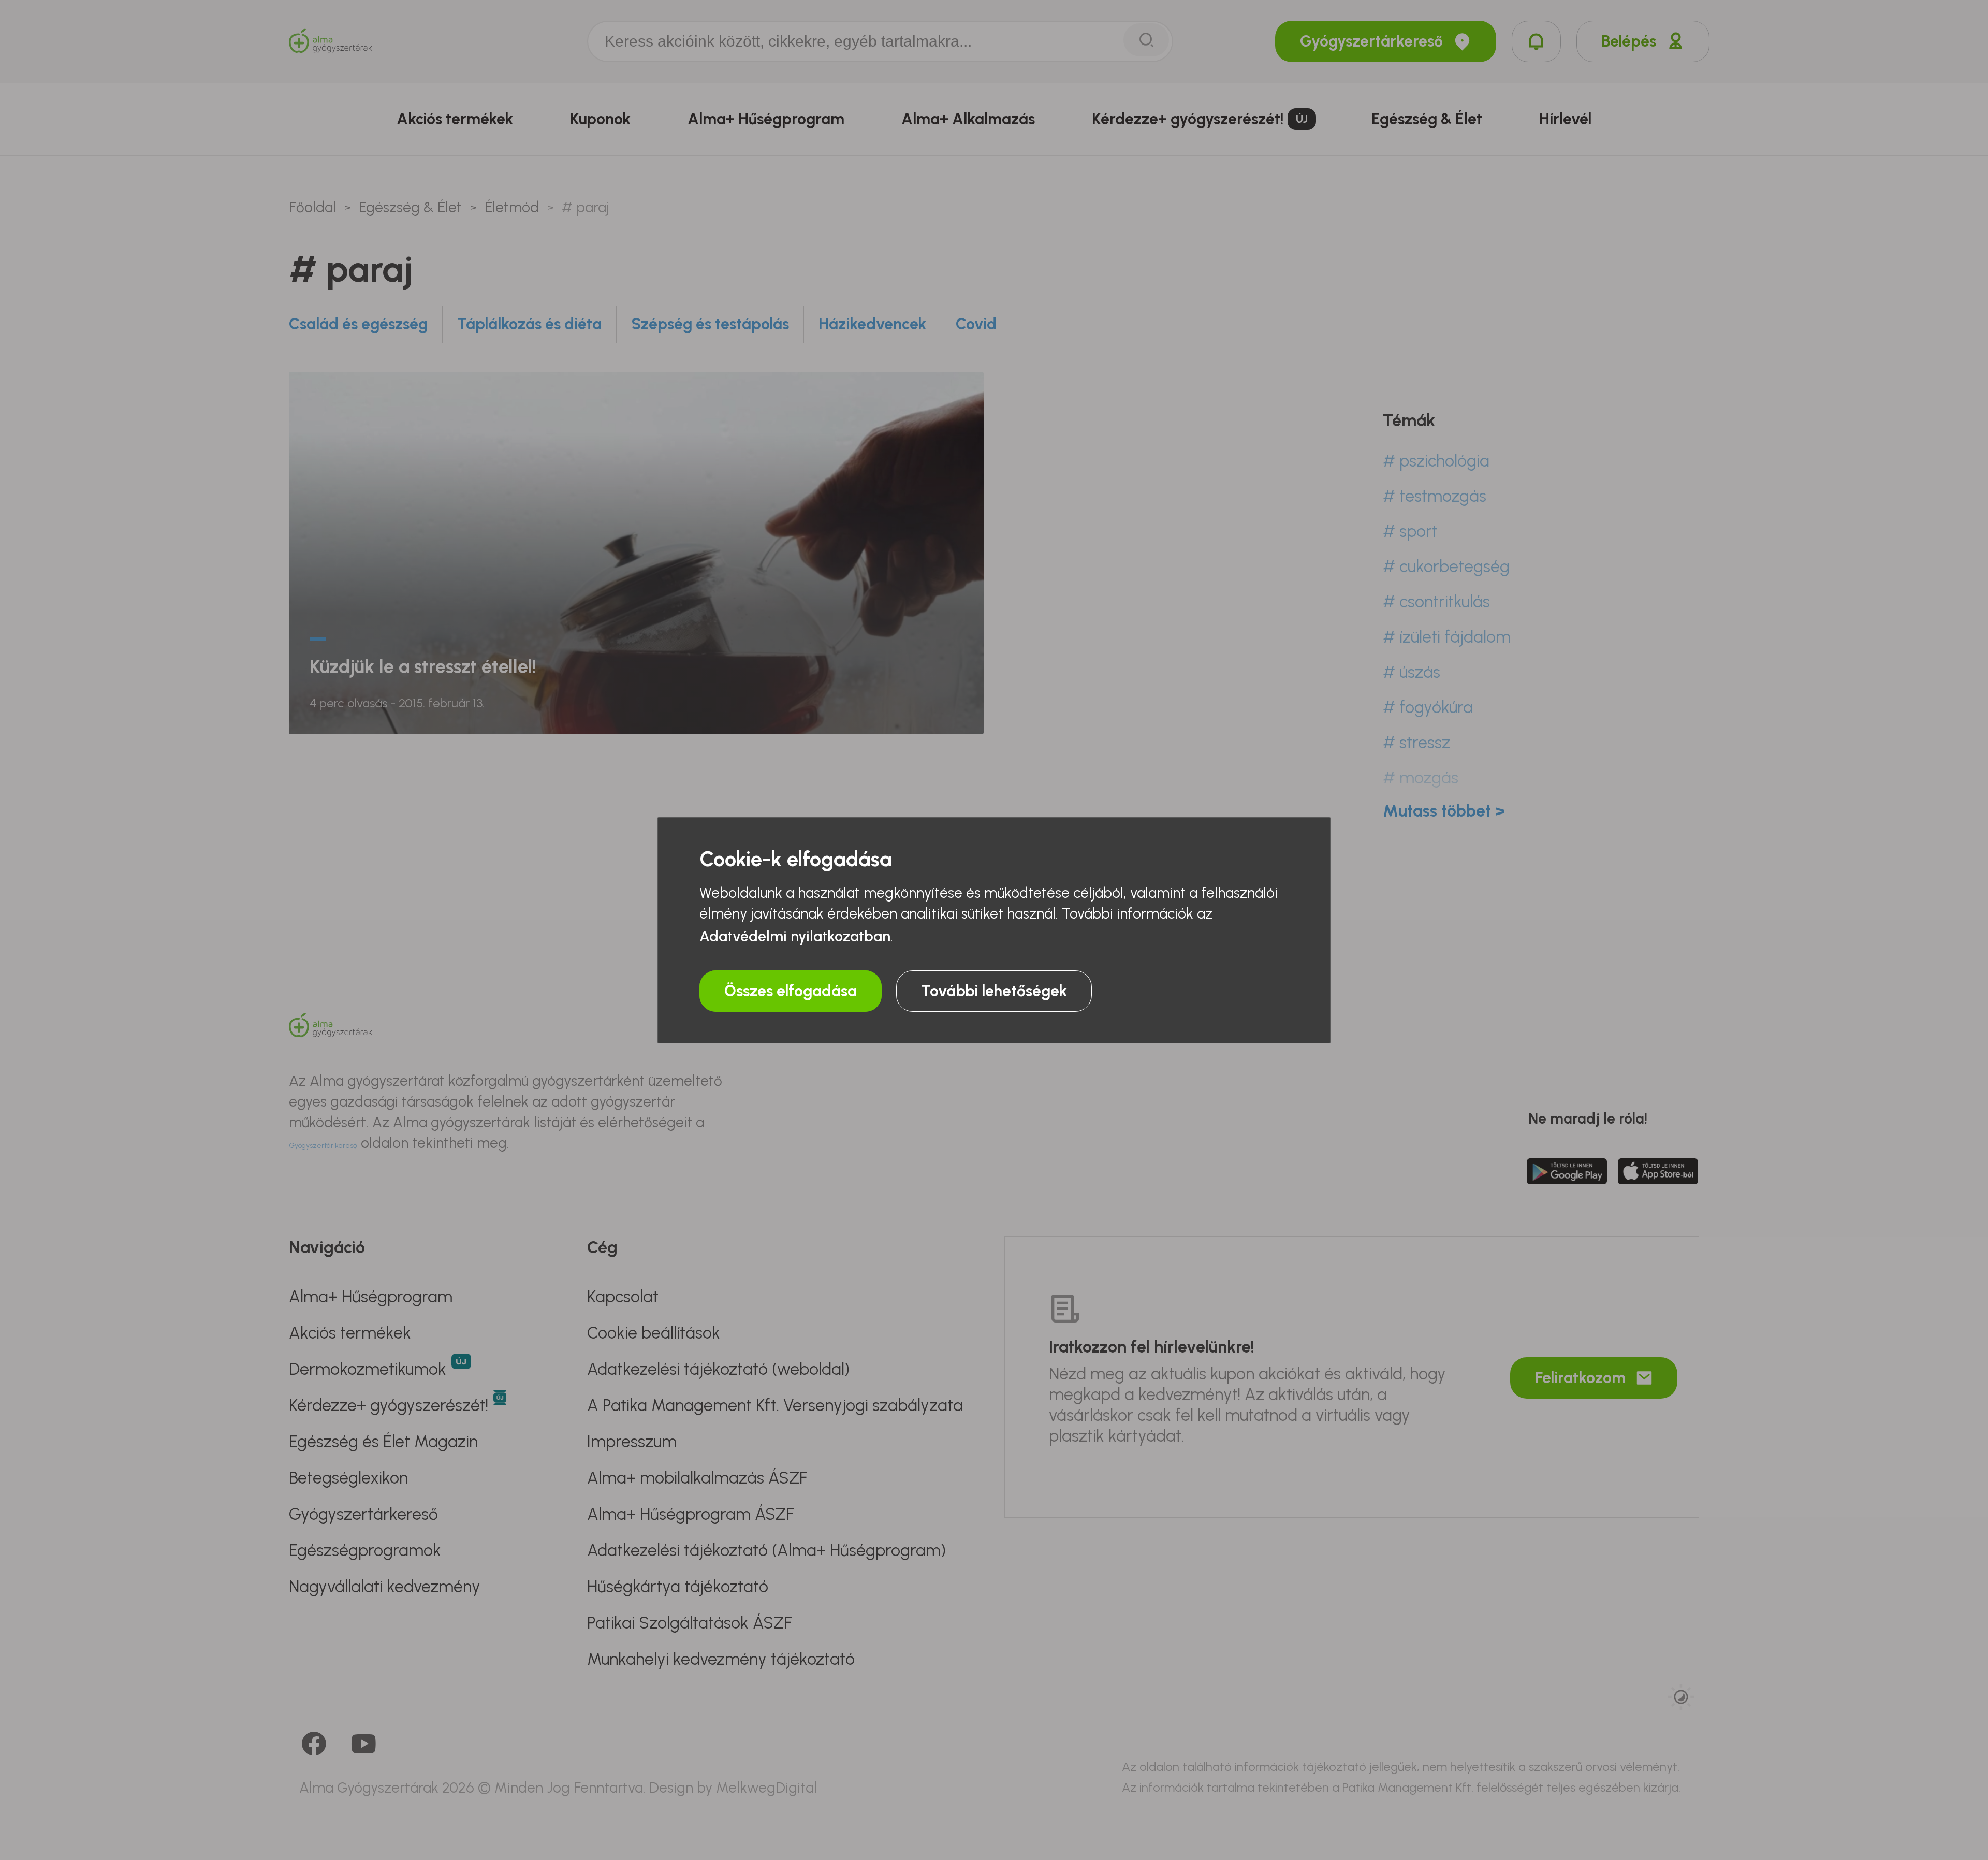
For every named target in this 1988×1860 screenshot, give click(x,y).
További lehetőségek (994, 991)
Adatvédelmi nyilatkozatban (795, 936)
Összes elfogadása (791, 991)
